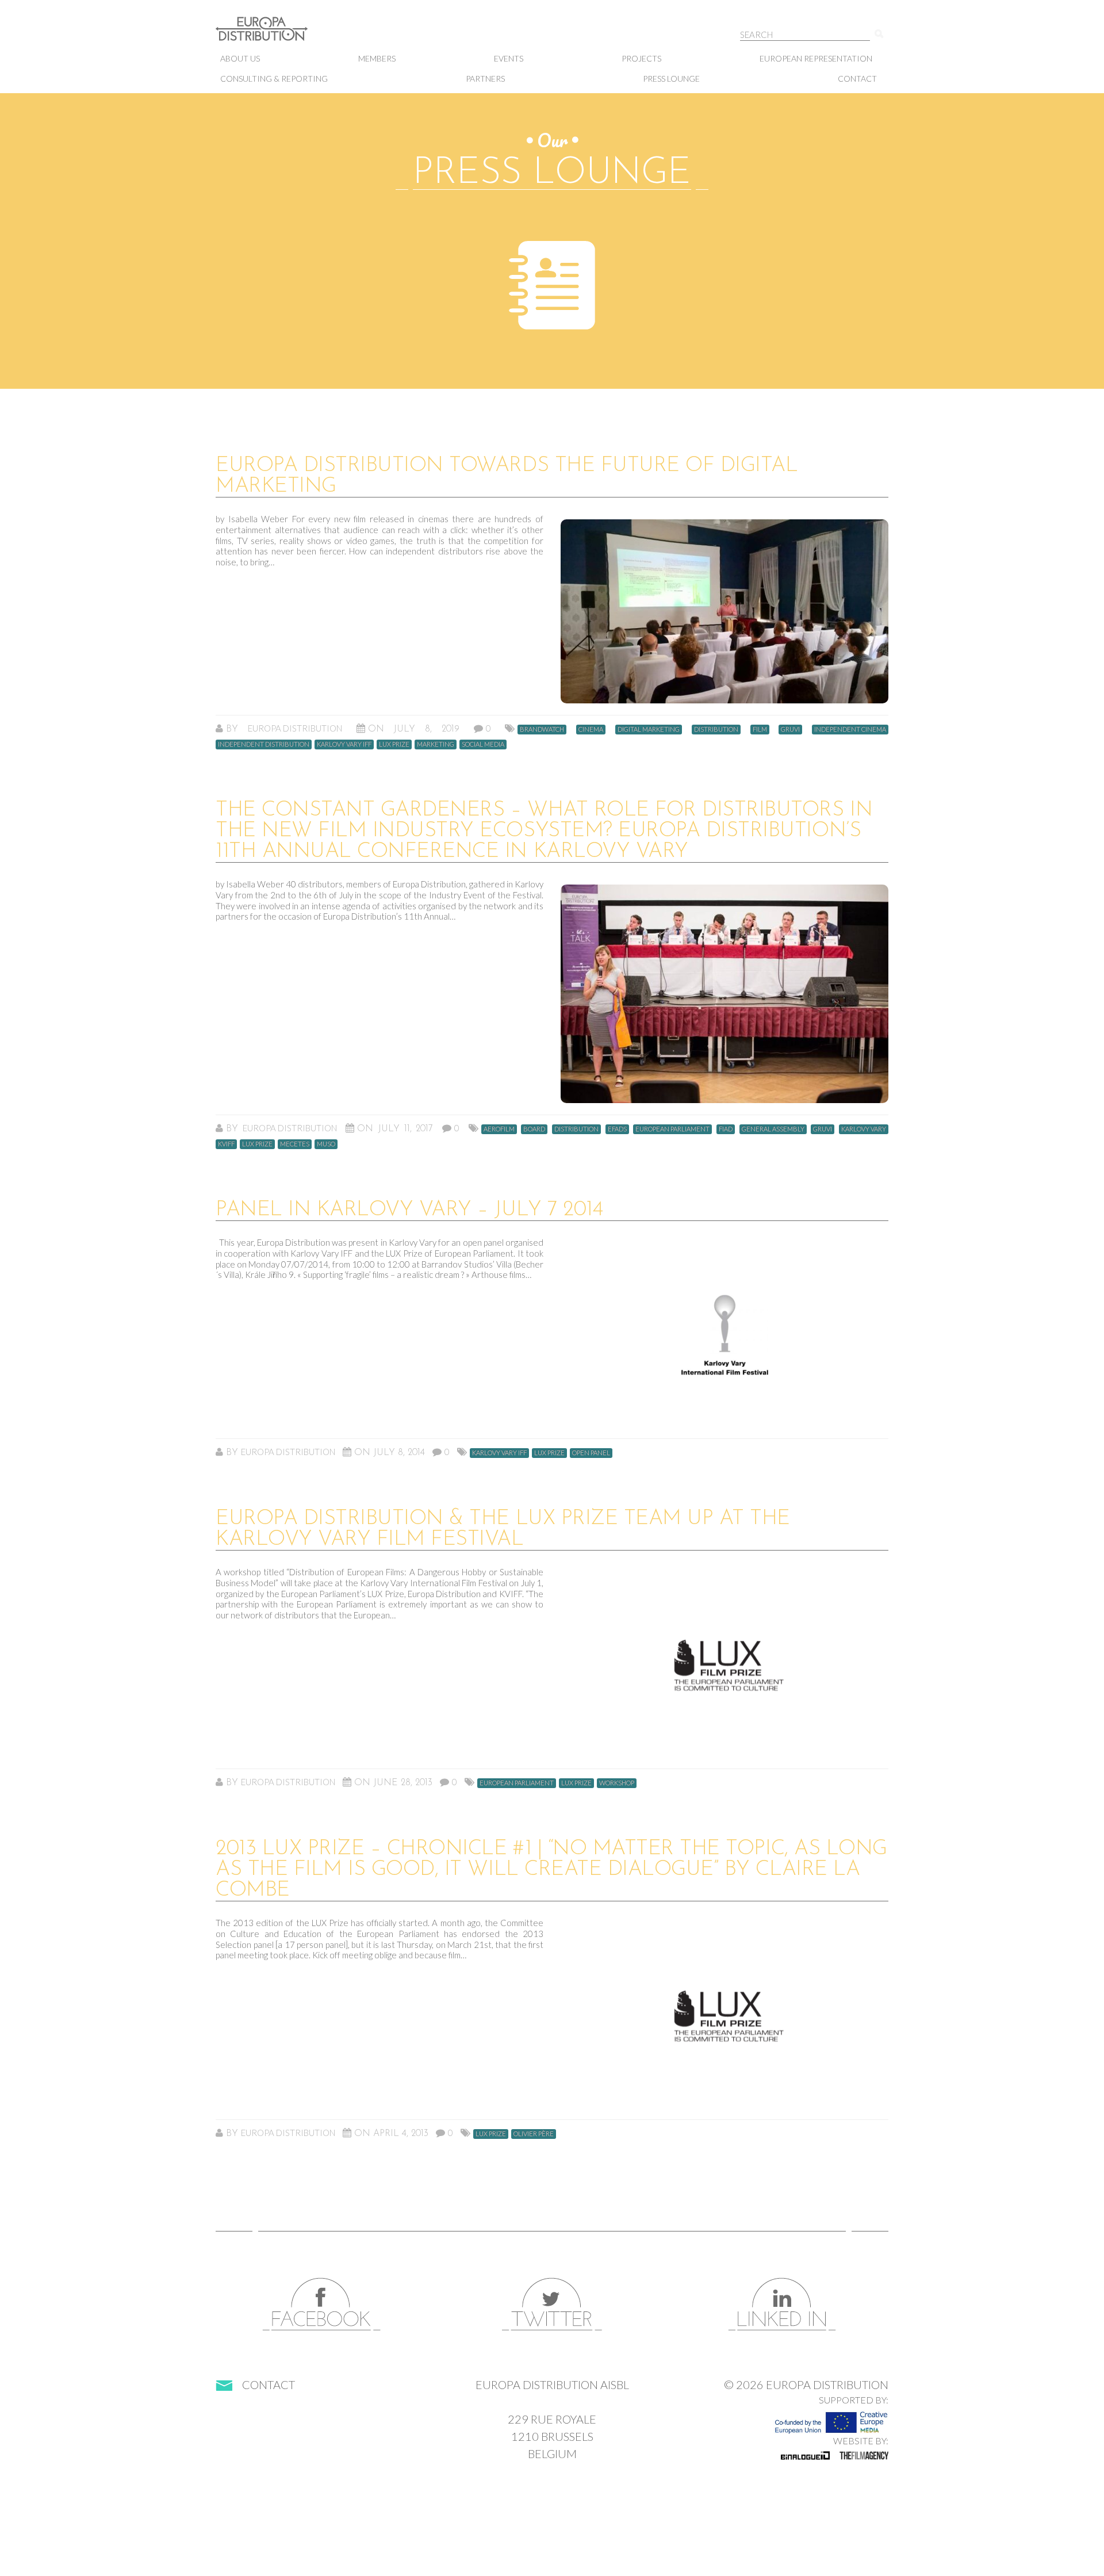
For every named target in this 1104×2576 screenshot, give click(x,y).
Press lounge (671, 79)
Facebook (322, 2304)
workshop (617, 1783)
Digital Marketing (649, 729)
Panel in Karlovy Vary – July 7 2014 (409, 1210)
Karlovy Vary (864, 1129)
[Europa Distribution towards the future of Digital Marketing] (724, 611)
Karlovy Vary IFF (344, 744)
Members (377, 58)
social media (483, 744)
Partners (485, 79)
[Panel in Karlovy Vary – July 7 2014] (724, 1335)
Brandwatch (542, 729)
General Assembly (773, 1129)
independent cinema (850, 729)
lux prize (394, 744)
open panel (591, 1452)
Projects (641, 58)
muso (326, 1144)
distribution (716, 729)
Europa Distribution (273, 35)
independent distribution (264, 744)
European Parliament (672, 1129)
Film (760, 729)
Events (509, 58)
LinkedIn (782, 2304)
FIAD (726, 1129)
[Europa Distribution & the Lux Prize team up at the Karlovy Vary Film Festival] (724, 1665)
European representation (816, 58)
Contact (857, 79)
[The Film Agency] (864, 2455)
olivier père (534, 2133)
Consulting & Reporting (274, 79)
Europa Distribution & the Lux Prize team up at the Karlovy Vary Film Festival (503, 1529)
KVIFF (226, 1144)
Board (534, 1129)
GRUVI (790, 729)
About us (240, 58)
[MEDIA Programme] (831, 2419)
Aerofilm (499, 1129)
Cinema (591, 729)
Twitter (552, 2304)
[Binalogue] (805, 2455)
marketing (436, 744)
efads (617, 1129)
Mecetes (295, 1144)
